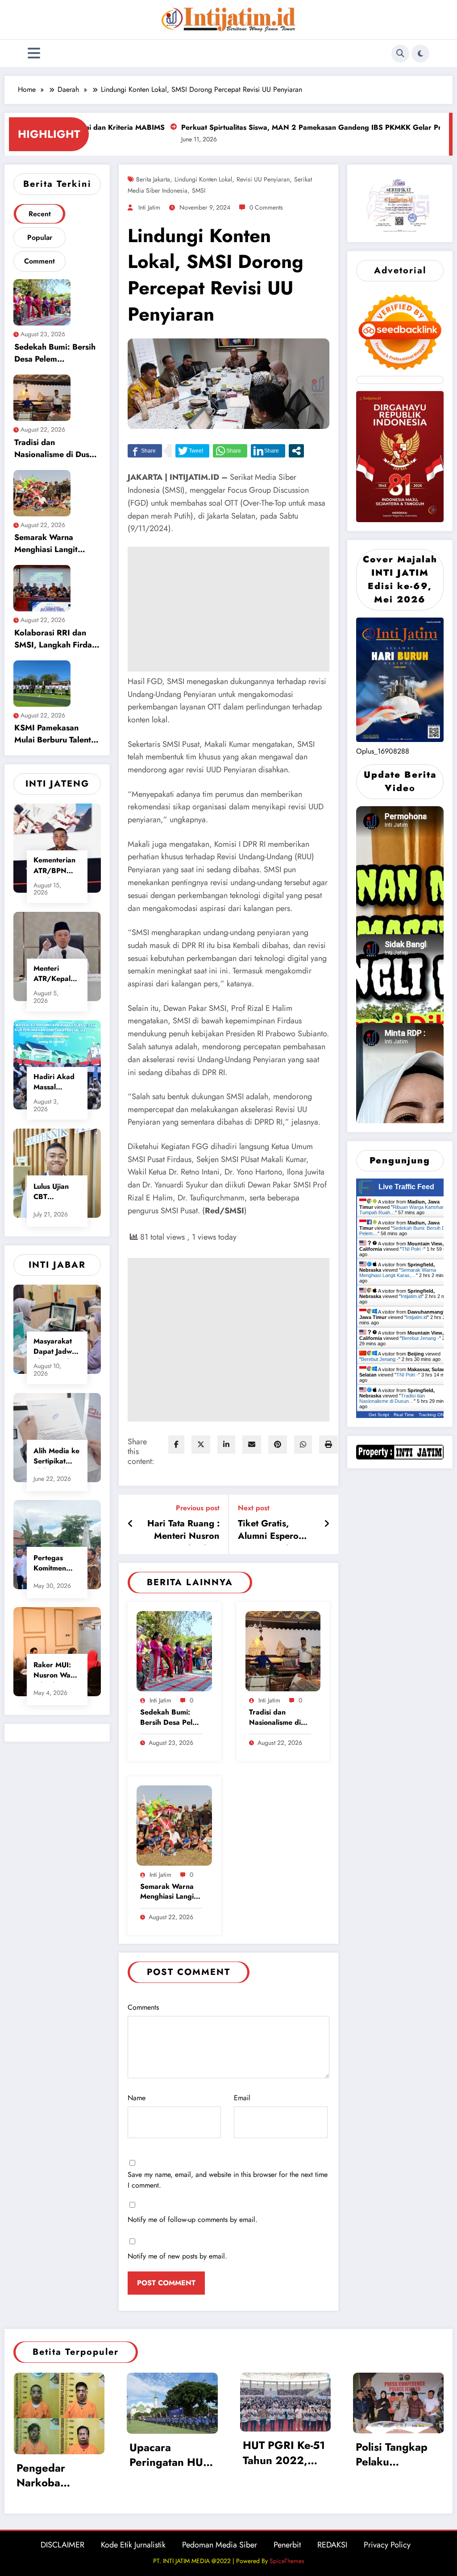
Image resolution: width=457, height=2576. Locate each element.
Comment (39, 261)
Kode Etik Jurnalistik (133, 2545)
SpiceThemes (287, 2561)
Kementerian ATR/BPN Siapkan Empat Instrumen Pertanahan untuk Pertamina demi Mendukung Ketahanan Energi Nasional (54, 866)
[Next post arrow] (327, 1524)
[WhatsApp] (303, 1445)
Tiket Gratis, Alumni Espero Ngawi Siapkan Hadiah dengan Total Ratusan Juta (275, 1531)
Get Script (379, 1415)
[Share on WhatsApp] (230, 451)
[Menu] (34, 53)
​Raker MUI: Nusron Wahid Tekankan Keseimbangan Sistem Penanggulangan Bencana (57, 1671)
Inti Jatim (149, 207)
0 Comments (266, 207)
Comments (143, 2007)
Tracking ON (431, 1415)
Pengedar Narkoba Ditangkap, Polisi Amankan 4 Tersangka (59, 2477)
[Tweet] (192, 451)
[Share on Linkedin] (268, 451)
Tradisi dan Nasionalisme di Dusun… (392, 1398)
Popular (40, 237)
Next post (254, 1508)
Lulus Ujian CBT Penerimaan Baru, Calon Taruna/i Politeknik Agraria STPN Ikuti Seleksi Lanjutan (57, 1193)
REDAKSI (332, 2545)
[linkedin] (226, 1445)
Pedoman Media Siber (220, 2545)
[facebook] (176, 1445)
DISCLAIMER (62, 2545)
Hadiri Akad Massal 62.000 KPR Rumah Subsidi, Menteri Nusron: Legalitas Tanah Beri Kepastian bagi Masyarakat (55, 1083)
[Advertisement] (228, 609)
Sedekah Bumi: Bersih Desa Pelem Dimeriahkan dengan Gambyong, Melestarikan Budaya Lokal (55, 354)
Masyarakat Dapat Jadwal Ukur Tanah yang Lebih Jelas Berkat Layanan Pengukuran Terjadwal (56, 1347)
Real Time (404, 1415)
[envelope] (252, 1445)
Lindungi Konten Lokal (203, 179)
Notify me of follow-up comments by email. (193, 2219)
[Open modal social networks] (296, 451)
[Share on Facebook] (145, 451)
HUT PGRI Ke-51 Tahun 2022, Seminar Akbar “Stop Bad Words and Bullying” (284, 2454)
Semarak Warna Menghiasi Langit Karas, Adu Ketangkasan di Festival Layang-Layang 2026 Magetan (57, 545)
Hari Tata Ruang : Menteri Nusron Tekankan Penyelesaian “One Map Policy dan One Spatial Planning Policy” (181, 1531)
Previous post (198, 1508)
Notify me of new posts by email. (177, 2256)
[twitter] (201, 1445)
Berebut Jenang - (420, 1338)
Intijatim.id (411, 1296)
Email (242, 2098)
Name (137, 2098)
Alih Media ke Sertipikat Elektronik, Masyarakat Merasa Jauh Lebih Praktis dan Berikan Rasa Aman (56, 1457)
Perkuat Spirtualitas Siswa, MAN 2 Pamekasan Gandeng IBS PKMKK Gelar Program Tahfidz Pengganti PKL (268, 127)
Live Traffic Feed (406, 1187)
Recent (40, 214)
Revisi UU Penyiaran (263, 179)
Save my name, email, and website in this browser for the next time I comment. (228, 2180)
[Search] (400, 54)
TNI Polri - (413, 1249)
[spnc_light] (420, 54)
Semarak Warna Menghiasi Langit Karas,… (398, 1273)
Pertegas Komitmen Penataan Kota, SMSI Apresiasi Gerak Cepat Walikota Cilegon (55, 1564)
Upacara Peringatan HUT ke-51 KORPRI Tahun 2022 (169, 2456)
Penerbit (287, 2545)
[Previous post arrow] (131, 1524)
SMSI (199, 190)
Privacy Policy (387, 2545)
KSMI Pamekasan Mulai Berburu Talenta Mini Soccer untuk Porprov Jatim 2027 (55, 735)
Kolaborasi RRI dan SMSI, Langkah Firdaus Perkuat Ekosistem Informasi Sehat (57, 640)
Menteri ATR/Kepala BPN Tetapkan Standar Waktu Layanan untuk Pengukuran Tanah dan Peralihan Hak (57, 975)
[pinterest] (278, 1445)
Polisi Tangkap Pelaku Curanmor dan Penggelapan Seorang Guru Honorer (392, 2456)
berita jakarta (153, 179)
